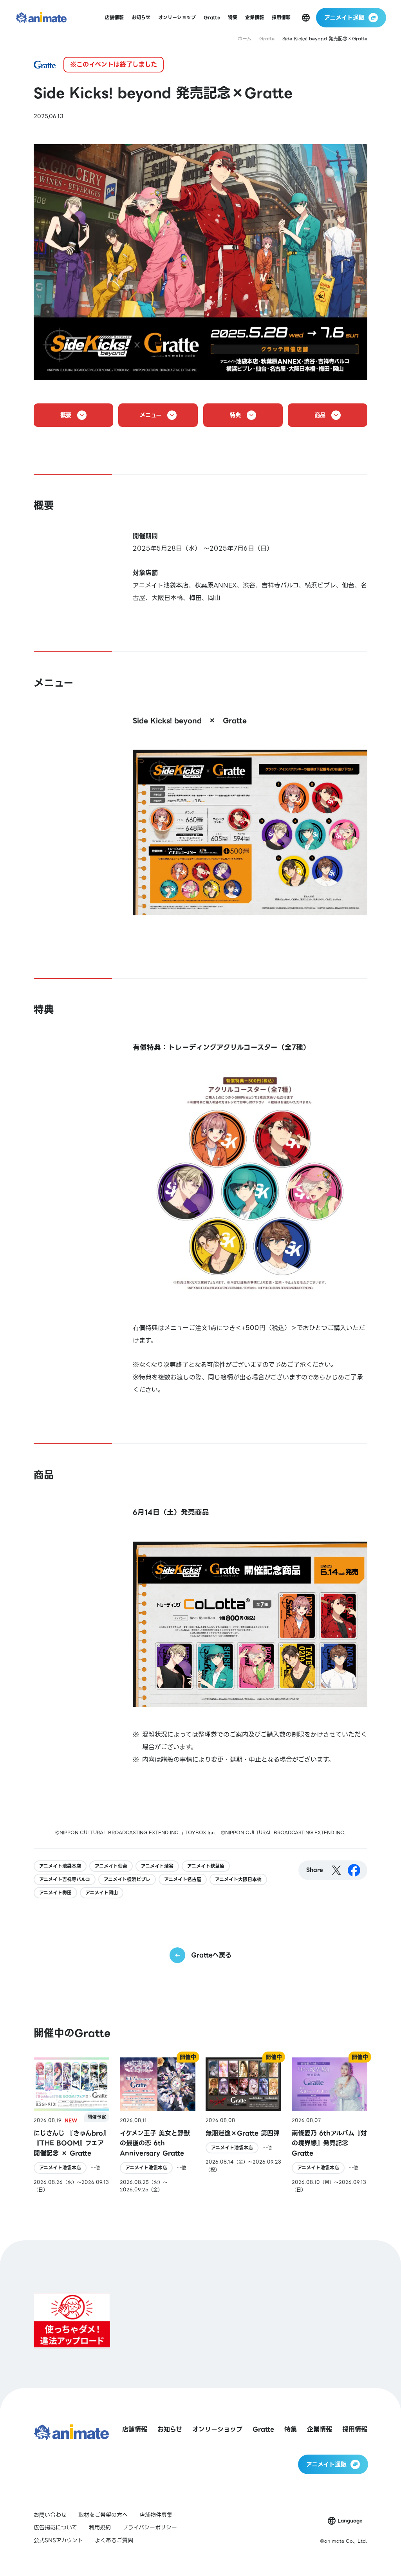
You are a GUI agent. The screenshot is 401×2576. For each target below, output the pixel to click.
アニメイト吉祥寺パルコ (65, 1879)
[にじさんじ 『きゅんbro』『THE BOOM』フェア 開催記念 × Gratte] (71, 2125)
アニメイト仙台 (111, 1866)
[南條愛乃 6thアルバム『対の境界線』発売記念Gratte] (330, 2125)
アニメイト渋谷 (157, 1866)
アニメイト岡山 (102, 1893)
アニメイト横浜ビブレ (127, 1879)
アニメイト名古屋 (183, 1879)
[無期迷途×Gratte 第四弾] (243, 2125)
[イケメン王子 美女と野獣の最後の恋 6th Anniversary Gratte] (158, 2125)
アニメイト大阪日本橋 (238, 1879)
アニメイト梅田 (55, 1893)
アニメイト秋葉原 (206, 1866)
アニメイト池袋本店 (60, 1866)
